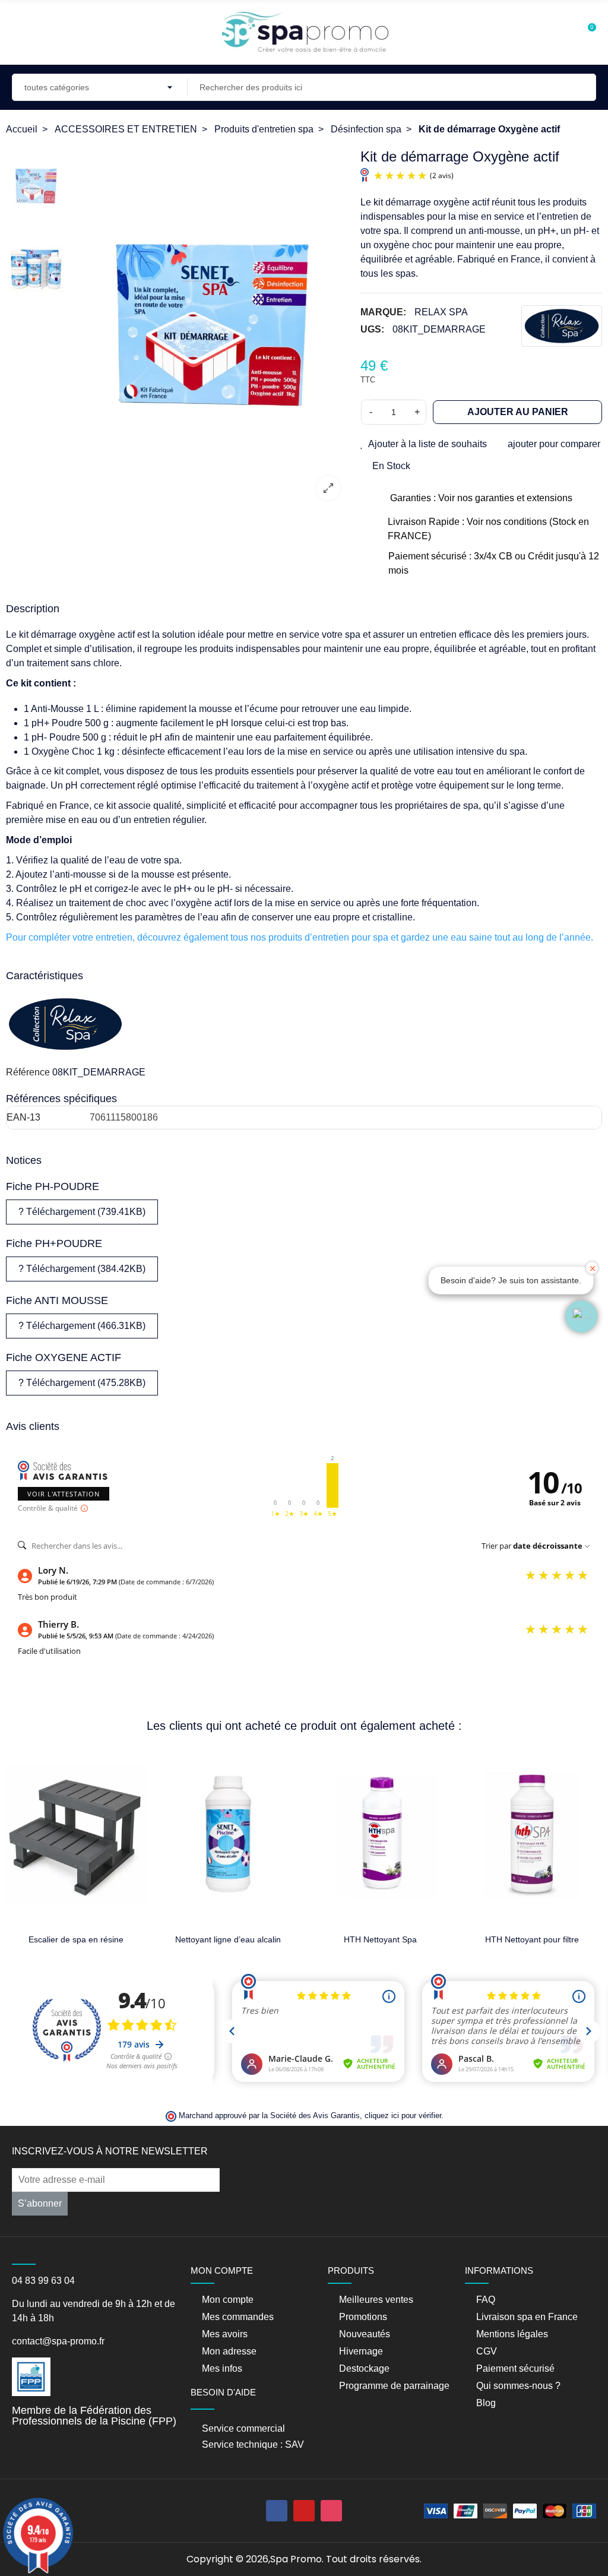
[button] (581, 1317)
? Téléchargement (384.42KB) (82, 1269)
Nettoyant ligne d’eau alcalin (94, 1939)
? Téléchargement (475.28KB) (82, 1383)
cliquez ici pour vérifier (403, 2116)
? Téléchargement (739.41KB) (82, 1212)
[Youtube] (304, 2511)
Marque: (383, 312)
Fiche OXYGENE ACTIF (64, 1357)
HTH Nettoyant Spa (246, 1939)
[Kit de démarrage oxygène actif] (210, 329)
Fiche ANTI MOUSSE (57, 1300)
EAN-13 (23, 1117)
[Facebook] (277, 2511)
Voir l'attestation (64, 1494)
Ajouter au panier (518, 412)
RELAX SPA (441, 312)
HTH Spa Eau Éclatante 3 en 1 (550, 1939)
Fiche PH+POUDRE (54, 1243)
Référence (28, 1072)
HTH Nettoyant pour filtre (398, 1939)
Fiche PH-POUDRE (53, 1186)
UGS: (372, 329)
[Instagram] (331, 2511)
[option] (210, 329)
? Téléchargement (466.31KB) (82, 1326)
